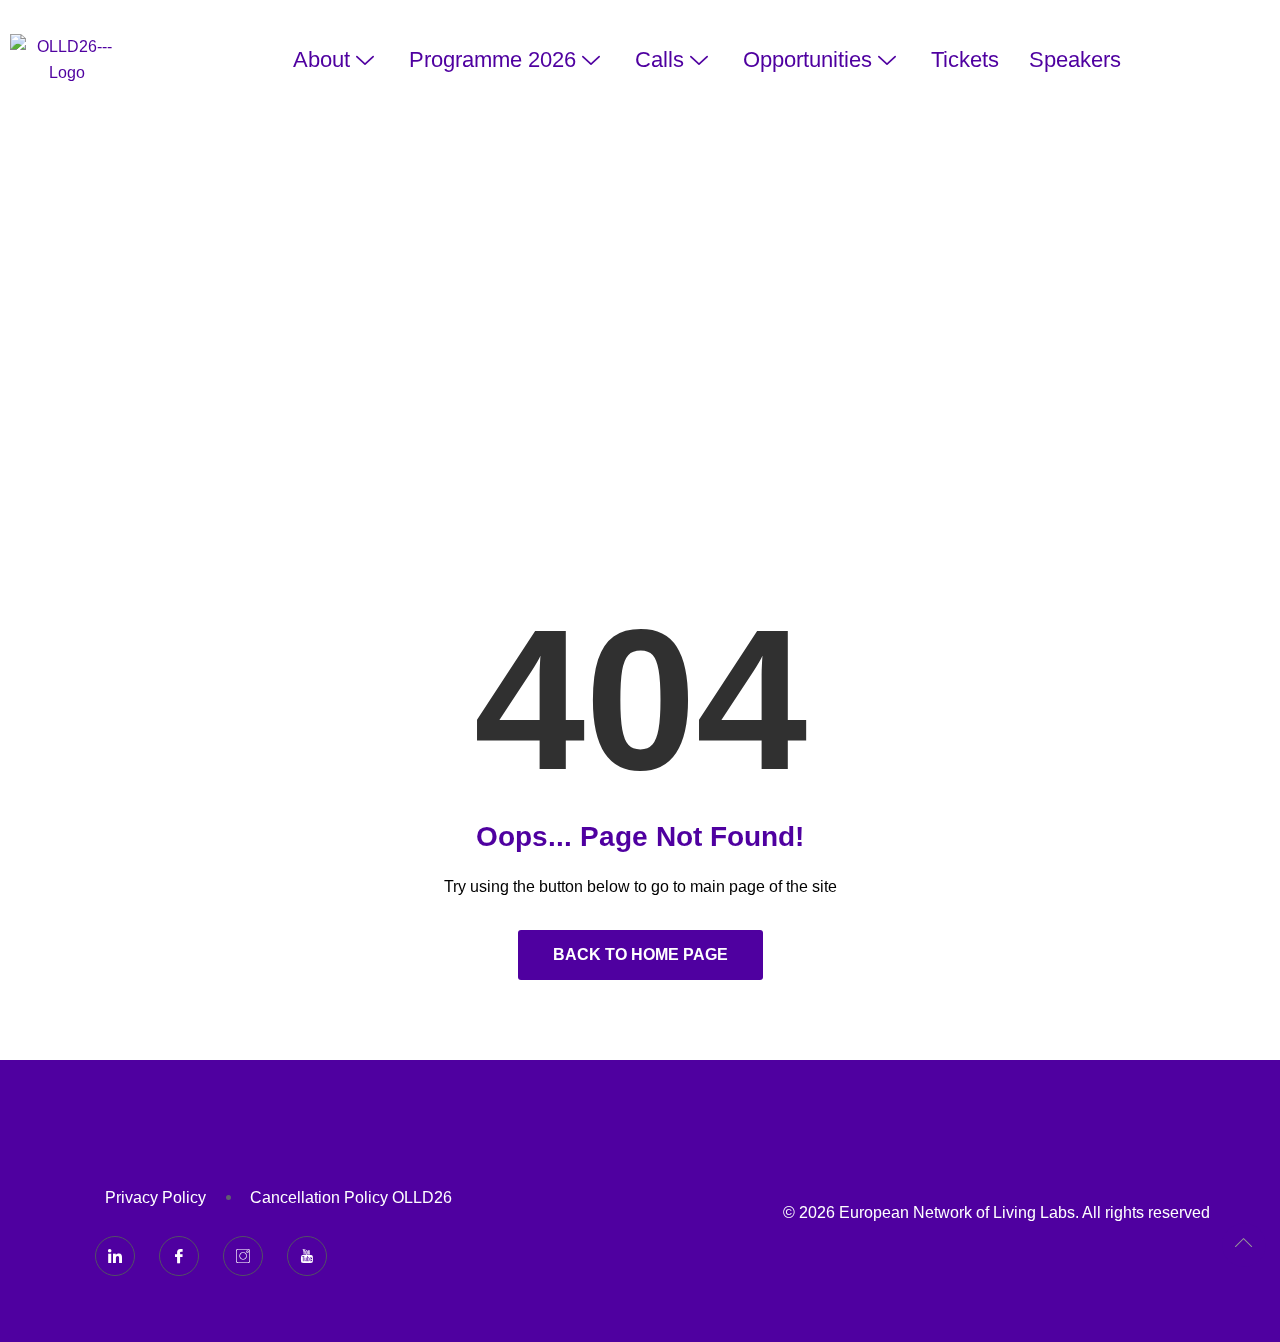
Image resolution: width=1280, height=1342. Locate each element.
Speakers (1075, 59)
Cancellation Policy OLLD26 (351, 1197)
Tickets (965, 59)
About (321, 59)
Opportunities (807, 59)
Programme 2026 (492, 59)
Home (572, 357)
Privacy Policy (155, 1197)
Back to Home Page (640, 954)
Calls (659, 59)
